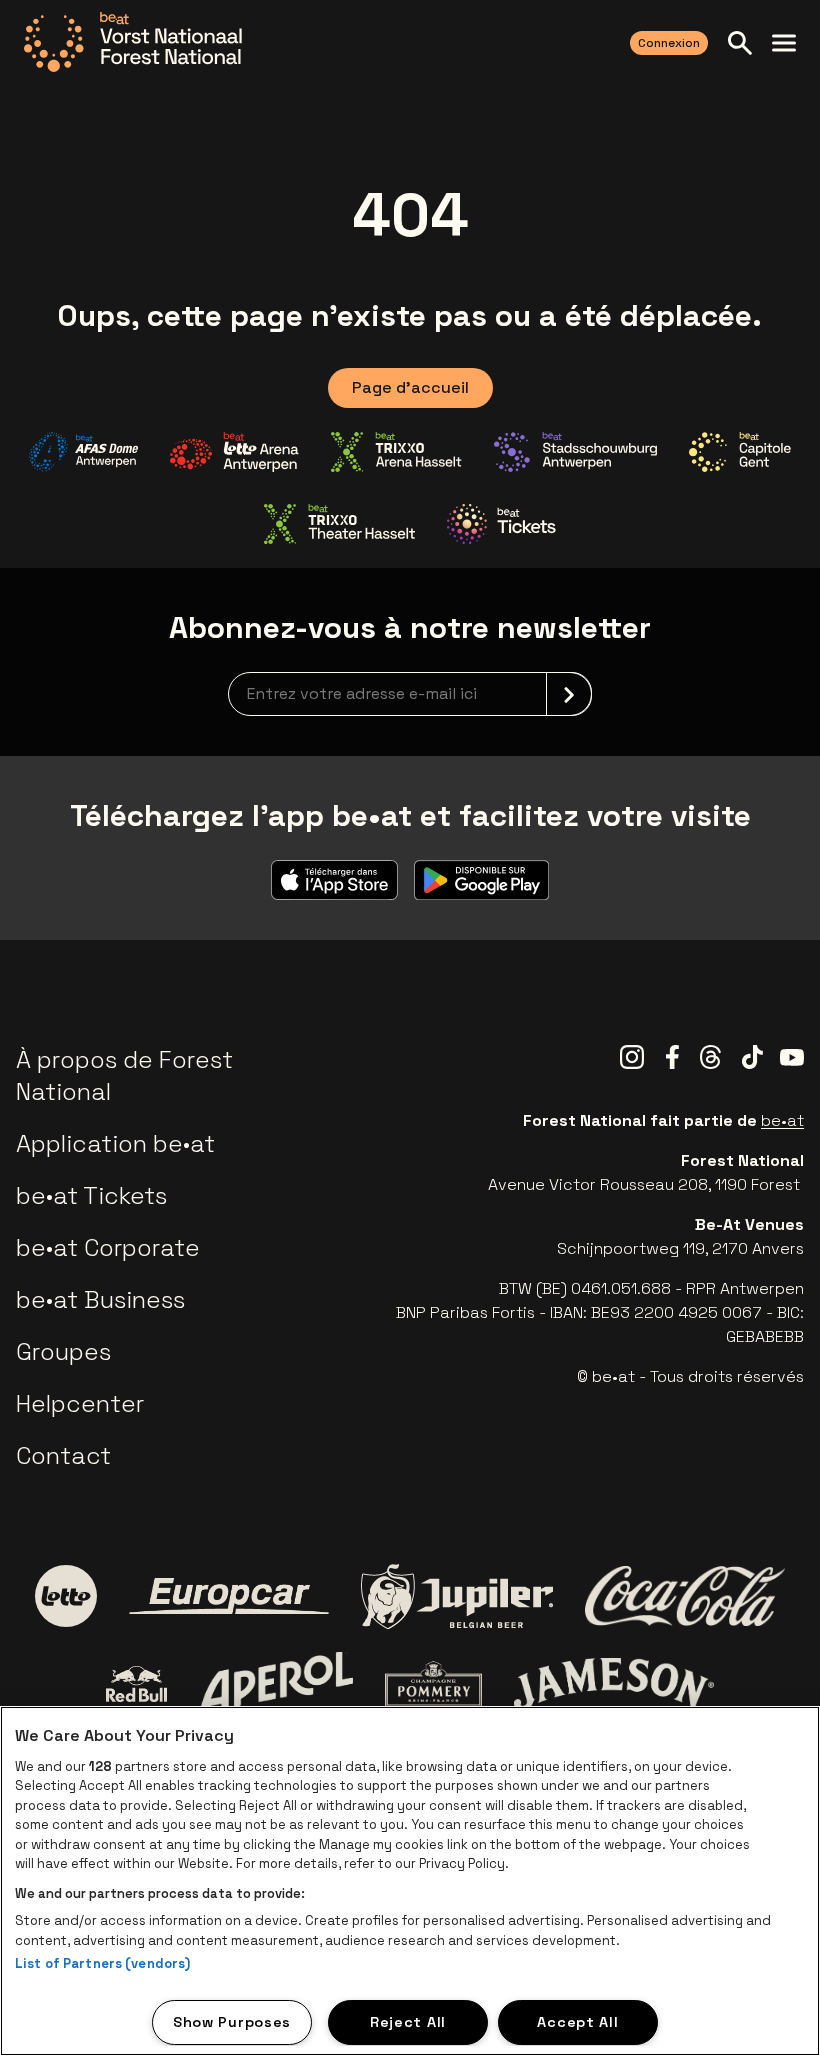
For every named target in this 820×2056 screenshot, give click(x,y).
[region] (410, 1881)
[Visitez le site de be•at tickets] (501, 524)
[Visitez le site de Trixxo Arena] (396, 452)
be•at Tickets (91, 1195)
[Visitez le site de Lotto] (66, 1596)
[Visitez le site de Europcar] (229, 1596)
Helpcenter (80, 1403)
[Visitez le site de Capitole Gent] (740, 452)
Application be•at (115, 1143)
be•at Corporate (108, 1247)
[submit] (569, 694)
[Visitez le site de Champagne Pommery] (433, 1684)
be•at (782, 1120)
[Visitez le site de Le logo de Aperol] (276, 1684)
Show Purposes (232, 2022)
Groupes (63, 1351)
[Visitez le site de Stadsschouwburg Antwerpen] (575, 452)
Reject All (408, 2022)
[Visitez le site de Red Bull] (136, 1684)
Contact (63, 1455)
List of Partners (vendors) (102, 1963)
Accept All (577, 2022)
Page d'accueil (410, 387)
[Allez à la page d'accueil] (133, 42)
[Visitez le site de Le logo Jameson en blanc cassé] (614, 1684)
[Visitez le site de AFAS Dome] (83, 452)
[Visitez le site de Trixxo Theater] (339, 524)
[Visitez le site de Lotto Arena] (234, 452)
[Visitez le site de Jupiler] (457, 1596)
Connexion (669, 43)
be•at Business (100, 1299)
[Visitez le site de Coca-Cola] (685, 1596)
